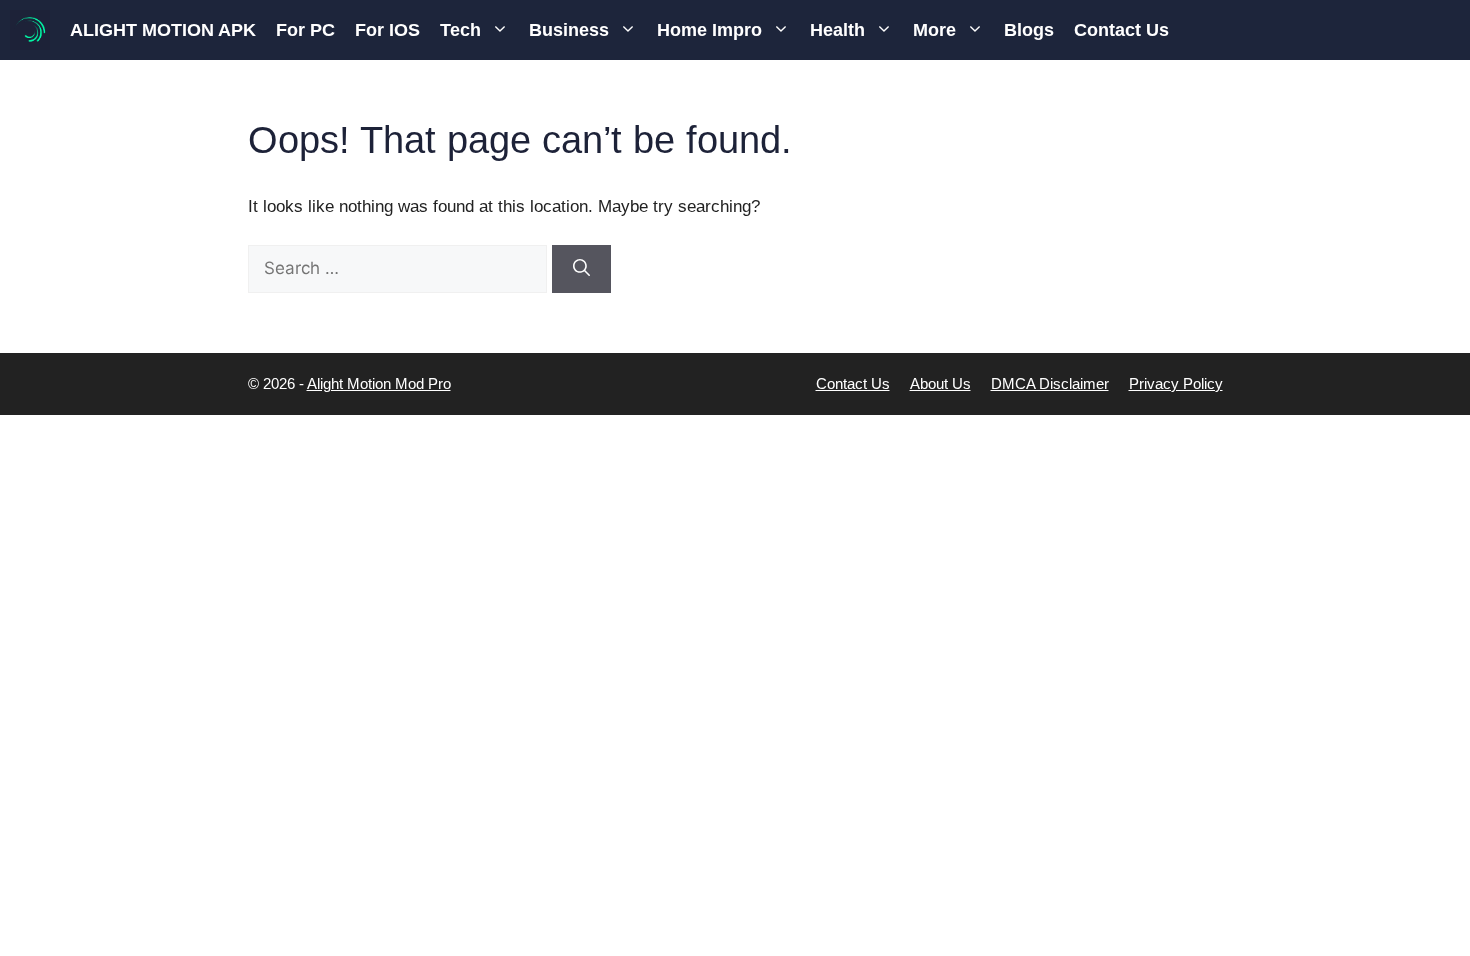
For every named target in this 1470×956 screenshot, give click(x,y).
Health (837, 30)
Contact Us (1121, 30)
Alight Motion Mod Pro (379, 383)
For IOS (387, 30)
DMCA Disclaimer (1050, 383)
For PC (305, 30)
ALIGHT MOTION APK (163, 30)
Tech (460, 30)
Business (569, 30)
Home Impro (709, 30)
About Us (940, 383)
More (934, 30)
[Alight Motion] (30, 30)
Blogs (1029, 30)
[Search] (581, 269)
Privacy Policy (1176, 383)
